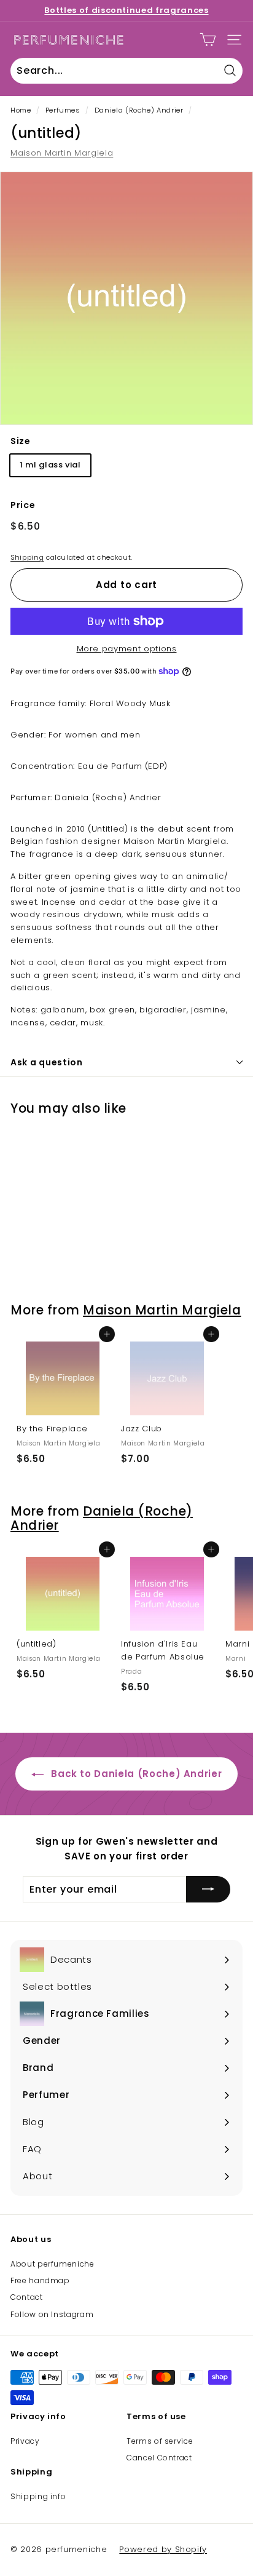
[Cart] (208, 40)
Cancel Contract (159, 2458)
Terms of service (160, 2441)
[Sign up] (208, 1890)
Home (21, 110)
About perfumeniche (53, 2264)
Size (21, 441)
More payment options (127, 649)
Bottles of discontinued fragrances (126, 10)
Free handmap (40, 2280)
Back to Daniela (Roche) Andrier (135, 1774)
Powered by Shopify (163, 2549)
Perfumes (63, 110)
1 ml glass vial (50, 465)
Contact (27, 2297)
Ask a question (47, 1062)
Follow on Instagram (52, 2314)
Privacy (25, 2441)
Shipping (27, 557)
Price (23, 505)
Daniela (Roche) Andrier (139, 110)
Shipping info (38, 2496)
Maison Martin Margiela (62, 153)
